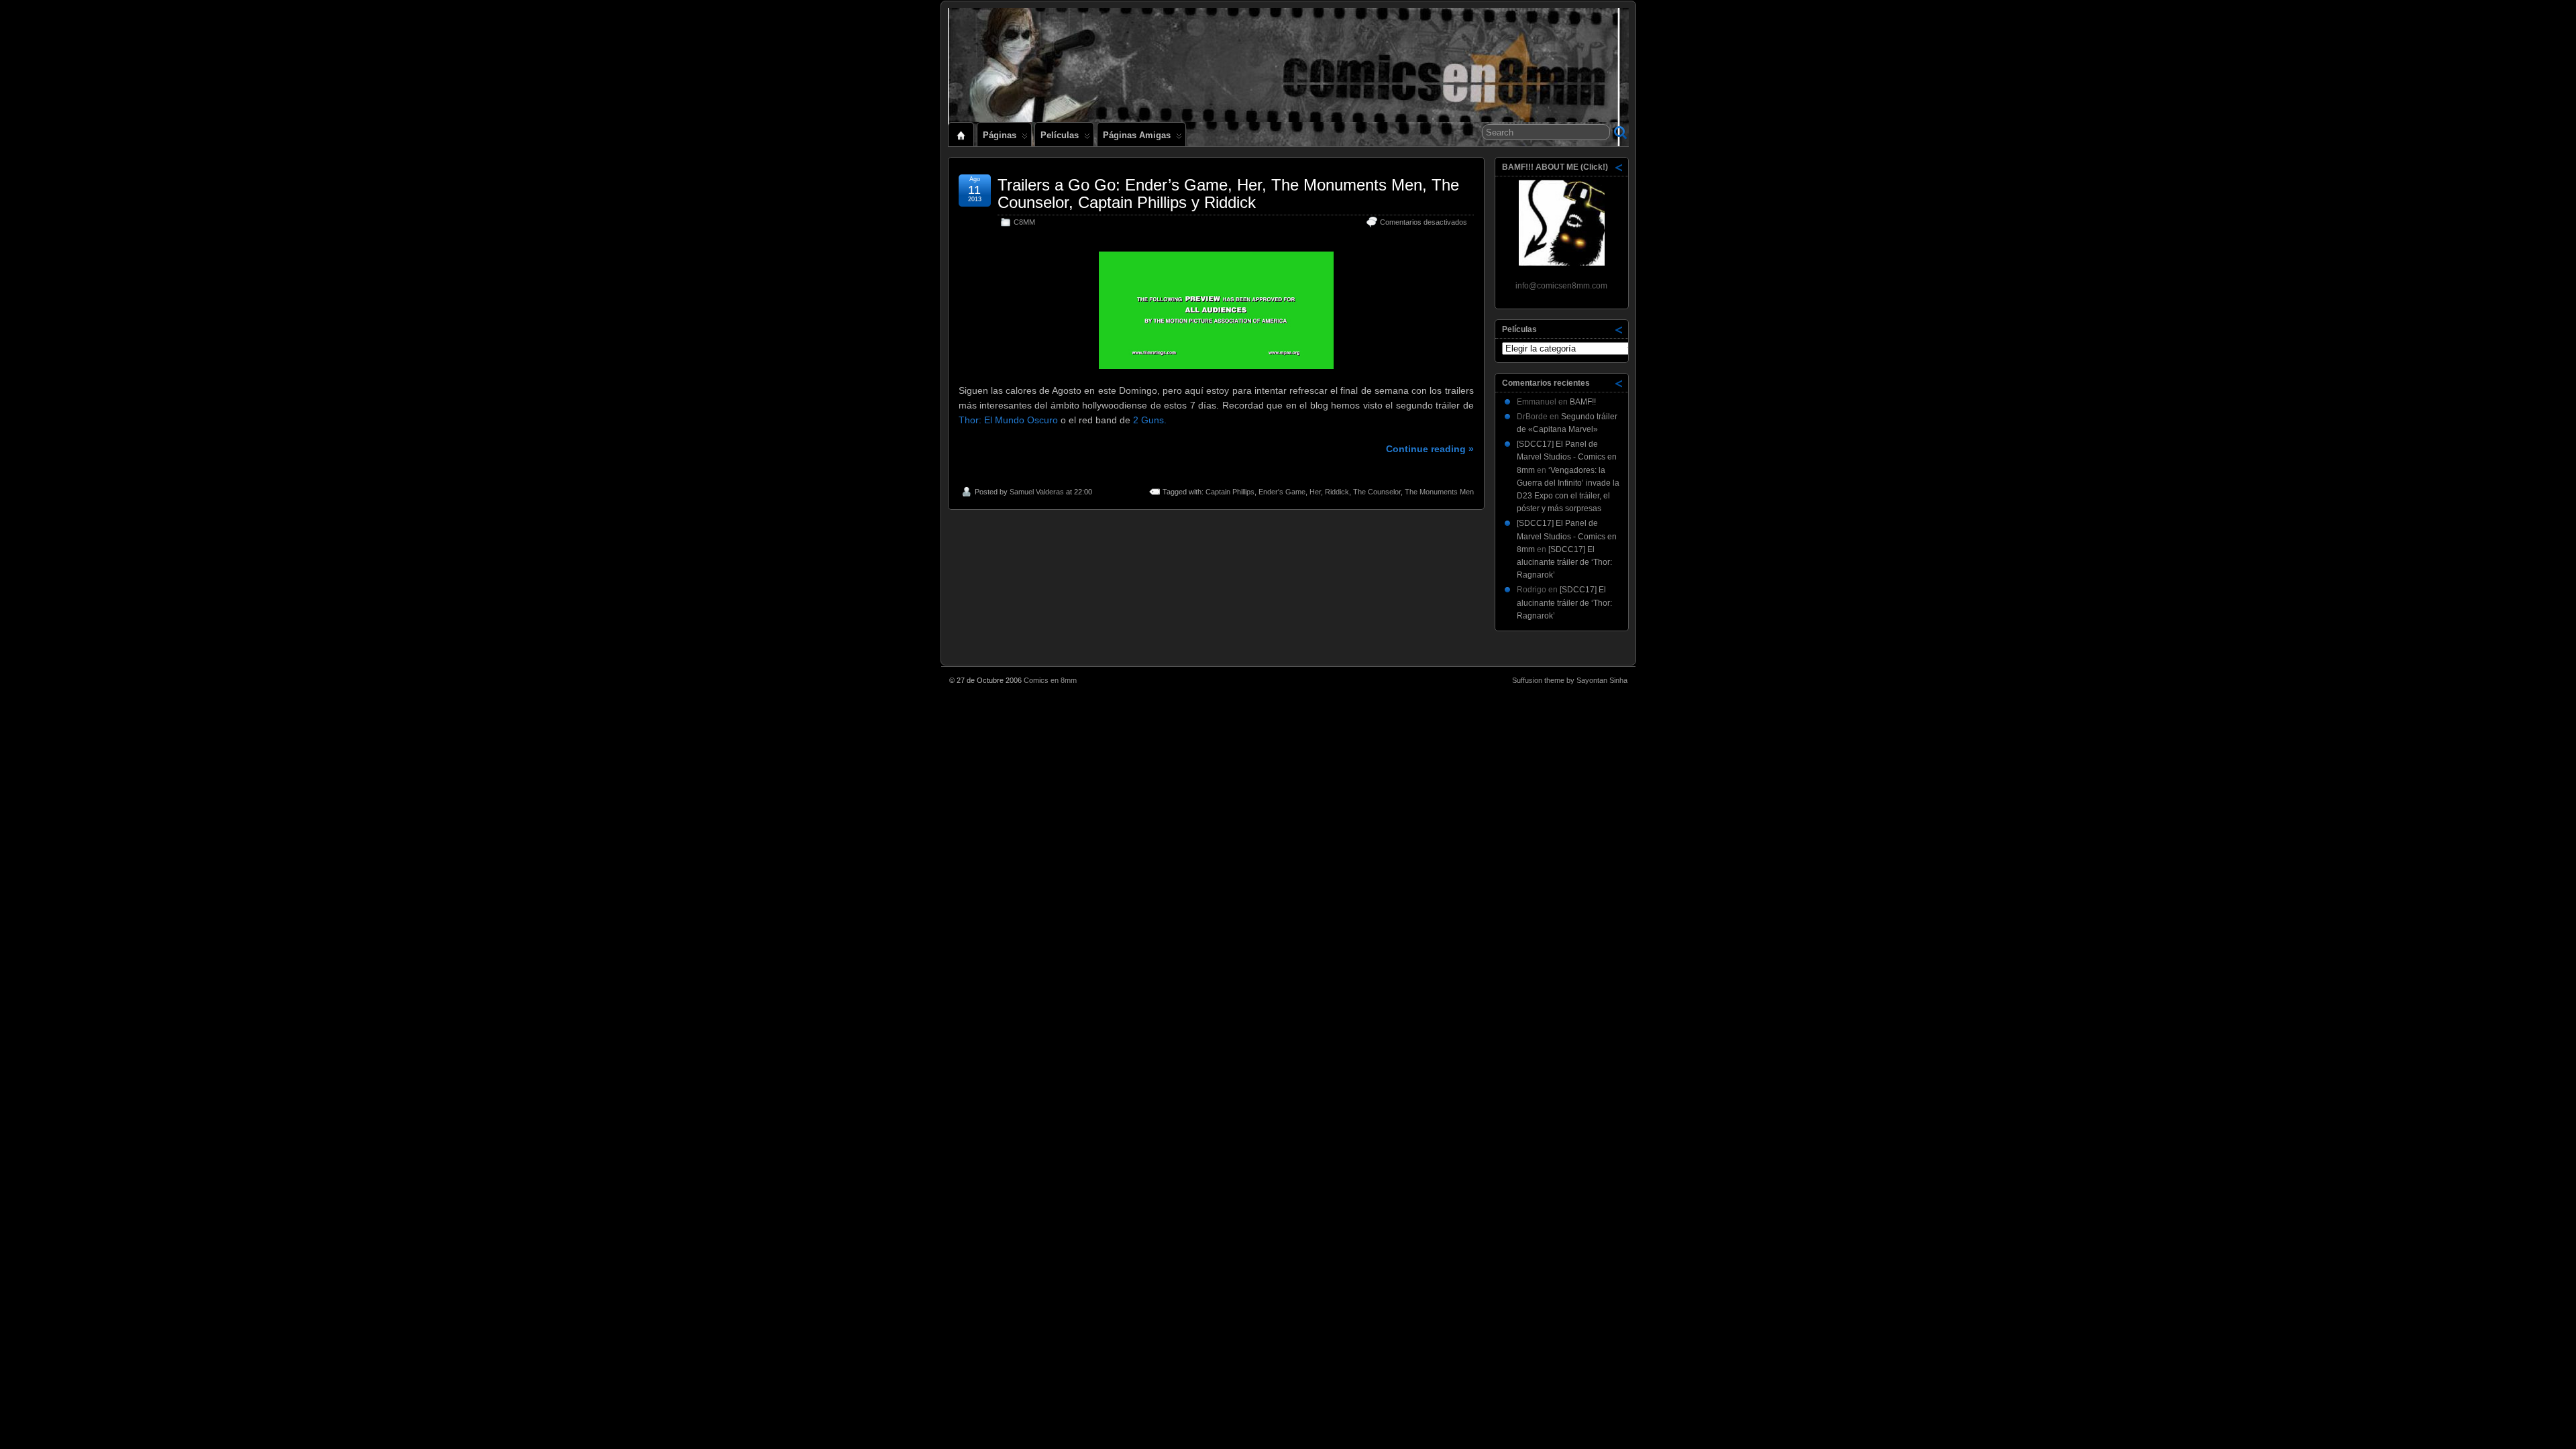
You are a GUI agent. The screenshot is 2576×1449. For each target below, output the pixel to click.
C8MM (1024, 222)
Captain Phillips (1230, 492)
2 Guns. (1150, 420)
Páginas (1000, 135)
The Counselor (1377, 492)
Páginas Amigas (1137, 135)
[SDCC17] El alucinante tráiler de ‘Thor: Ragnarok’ (1564, 562)
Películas (1060, 135)
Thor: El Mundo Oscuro (1008, 420)
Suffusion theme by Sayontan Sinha (1570, 680)
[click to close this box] (1619, 167)
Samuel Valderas (1037, 492)
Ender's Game (1282, 492)
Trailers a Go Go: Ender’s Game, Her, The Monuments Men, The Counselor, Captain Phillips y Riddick (1228, 194)
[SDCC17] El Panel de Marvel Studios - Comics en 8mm (1567, 457)
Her (1315, 492)
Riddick (1337, 492)
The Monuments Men (1439, 492)
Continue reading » (1430, 449)
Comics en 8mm (1050, 680)
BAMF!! (1583, 402)
